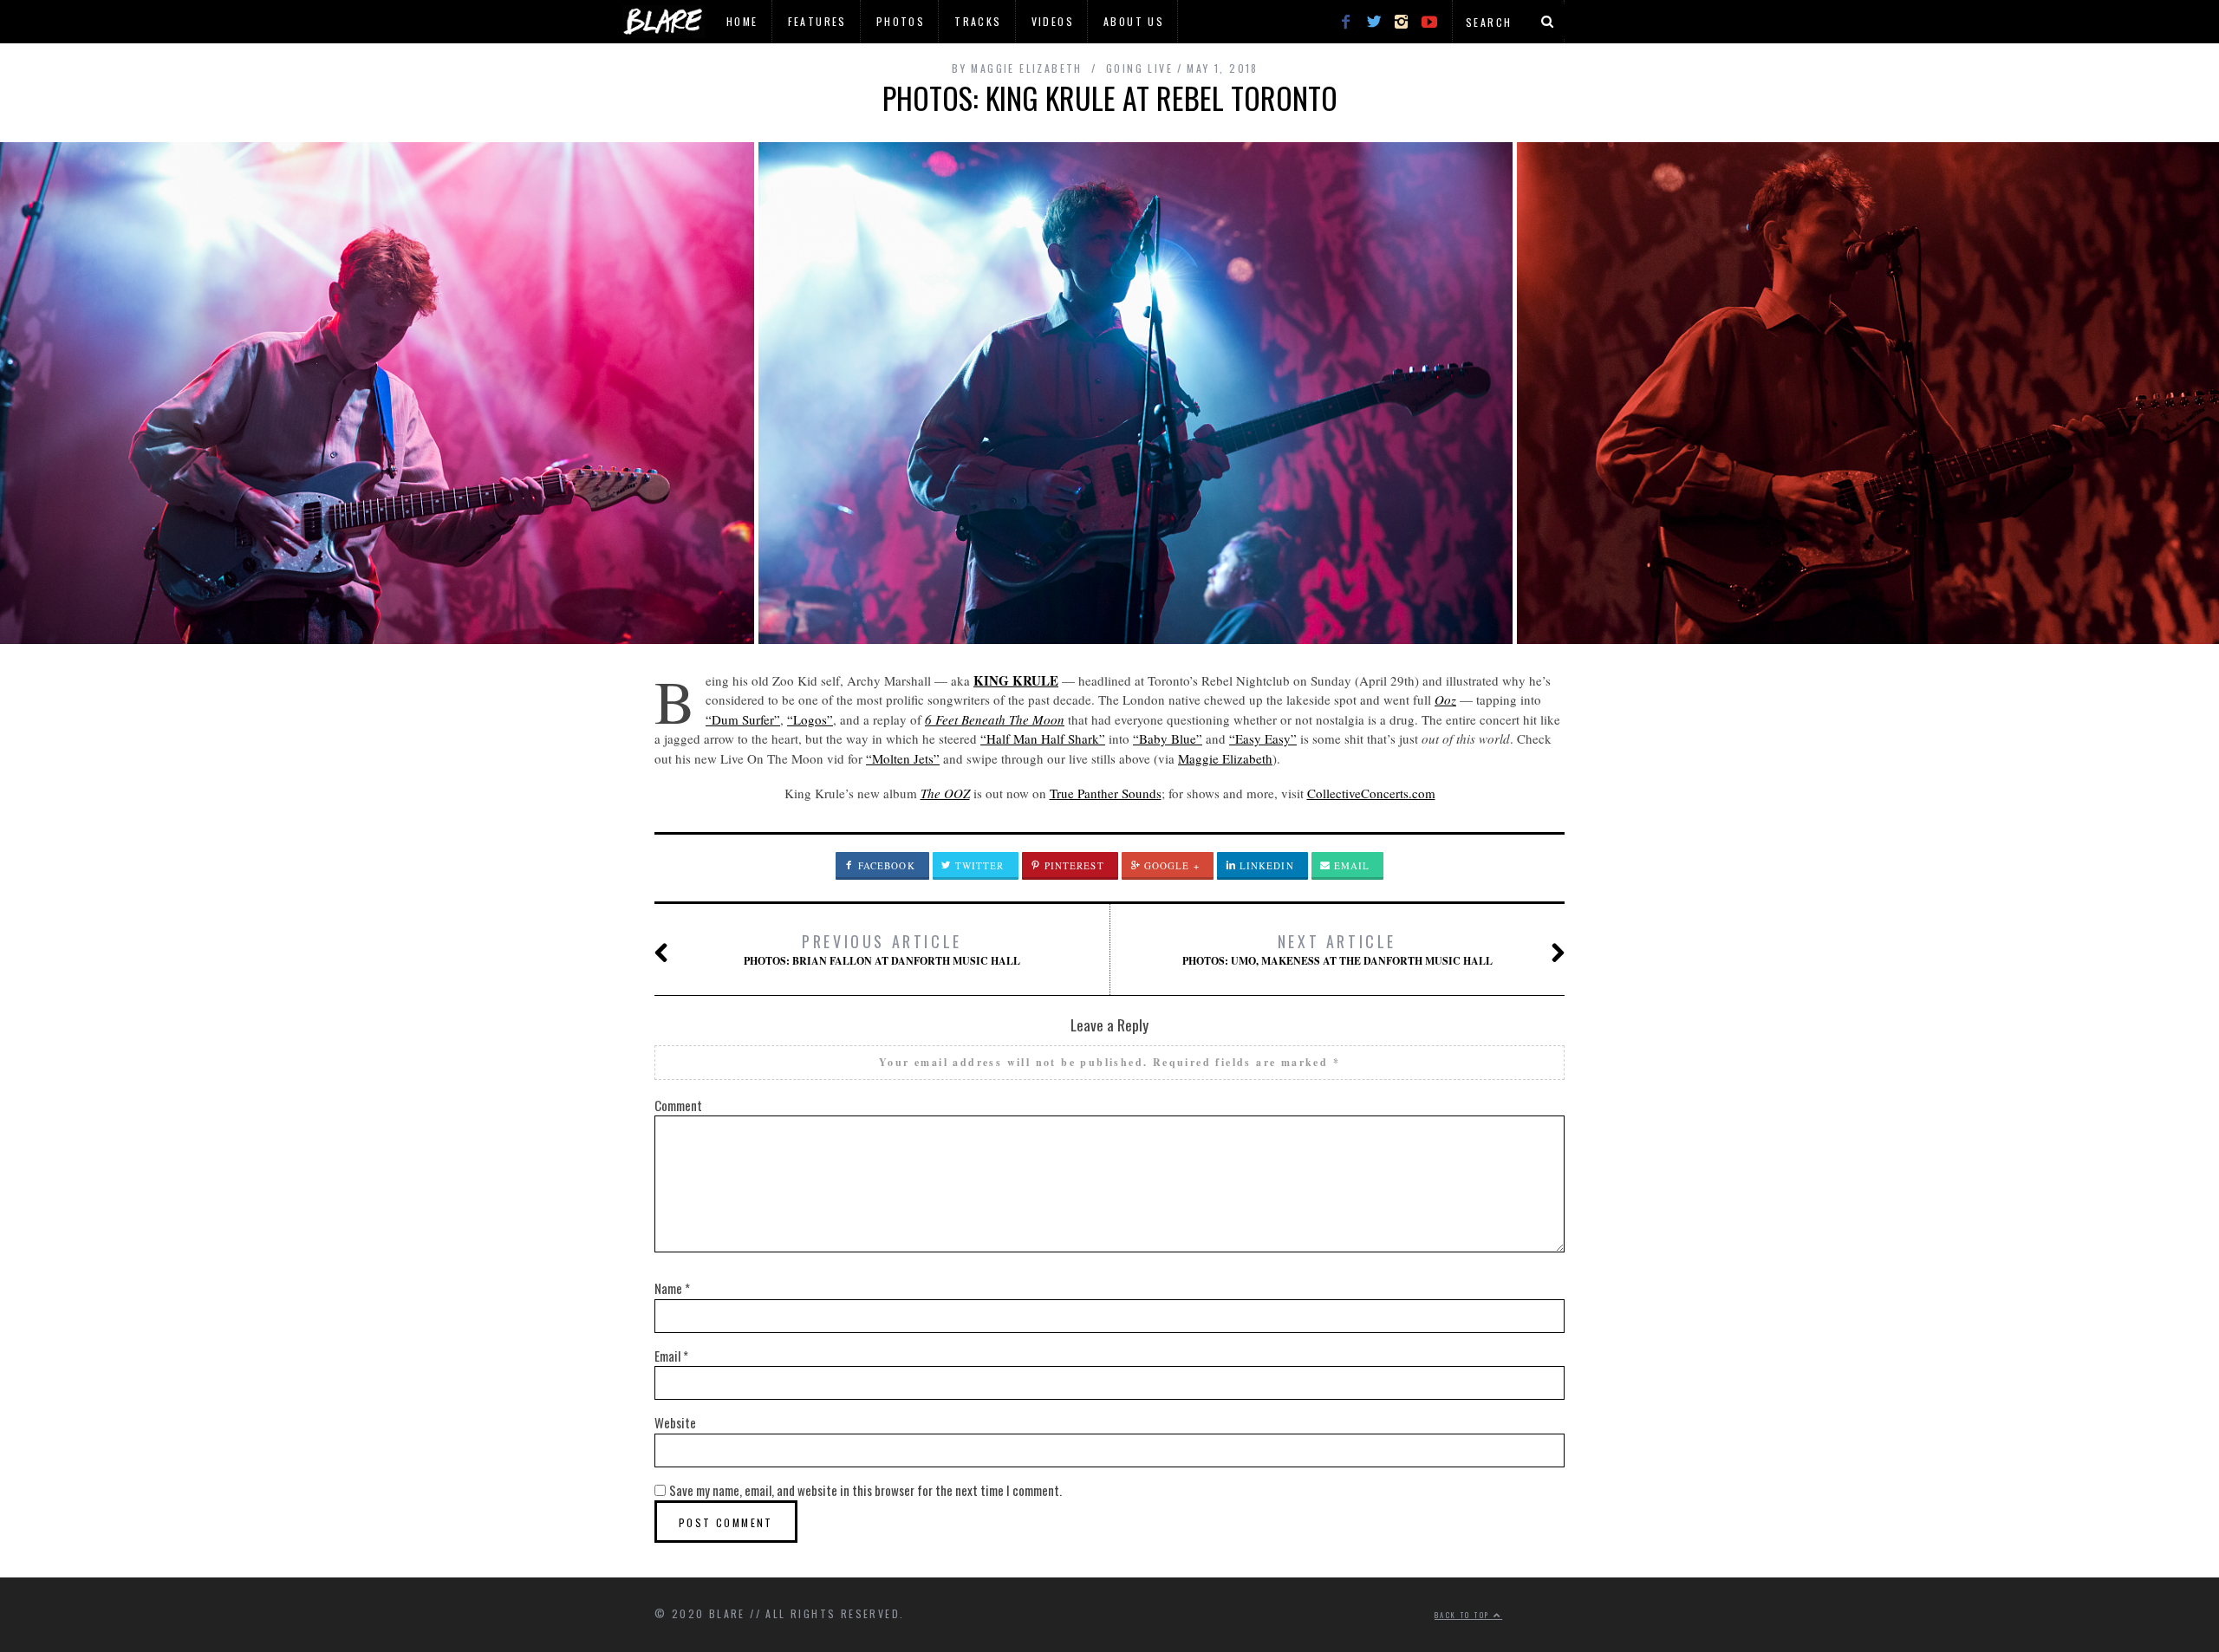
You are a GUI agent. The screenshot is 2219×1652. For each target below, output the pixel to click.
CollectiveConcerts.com (1371, 793)
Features (817, 21)
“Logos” (810, 719)
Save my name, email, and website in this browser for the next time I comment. (865, 1490)
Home (742, 21)
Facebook (885, 865)
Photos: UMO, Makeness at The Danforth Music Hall (1337, 949)
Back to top (1464, 1615)
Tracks (978, 21)
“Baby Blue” (1168, 738)
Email (1350, 865)
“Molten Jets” (903, 758)
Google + (1170, 865)
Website (675, 1422)
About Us (1134, 21)
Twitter (978, 865)
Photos (901, 21)
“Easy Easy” (1263, 738)
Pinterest (1073, 865)
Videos (1053, 21)
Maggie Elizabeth (1225, 758)
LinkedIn (1265, 865)
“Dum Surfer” (743, 719)
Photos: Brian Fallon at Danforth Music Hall (882, 949)
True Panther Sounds (1106, 793)
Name (672, 1288)
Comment (678, 1105)
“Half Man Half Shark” (1043, 738)
